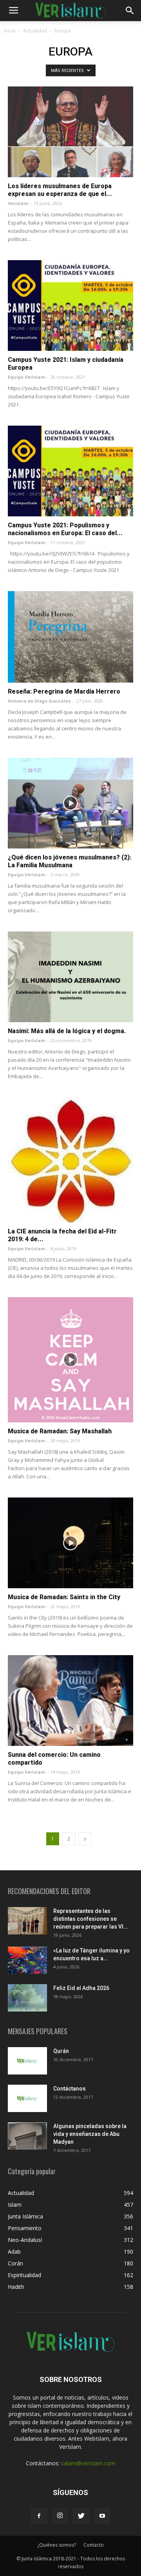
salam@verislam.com (88, 2463)
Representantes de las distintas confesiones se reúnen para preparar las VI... (91, 1919)
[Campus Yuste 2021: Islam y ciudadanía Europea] (70, 306)
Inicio (10, 31)
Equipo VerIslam (26, 377)
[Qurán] (27, 2061)
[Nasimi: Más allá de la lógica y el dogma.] (70, 977)
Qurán (61, 2051)
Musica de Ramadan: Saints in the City (64, 1597)
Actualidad (35, 31)
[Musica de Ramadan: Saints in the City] (70, 1543)
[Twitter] (81, 2516)
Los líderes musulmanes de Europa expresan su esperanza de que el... (60, 190)
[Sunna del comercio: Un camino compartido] (70, 1701)
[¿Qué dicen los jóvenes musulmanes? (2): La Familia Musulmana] (70, 803)
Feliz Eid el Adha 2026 (81, 1988)
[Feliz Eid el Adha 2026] (27, 1998)
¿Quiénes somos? (57, 2545)
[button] (130, 11)
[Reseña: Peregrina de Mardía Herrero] (70, 637)
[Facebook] (39, 2516)
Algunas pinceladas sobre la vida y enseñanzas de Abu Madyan (90, 2134)
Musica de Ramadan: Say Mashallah (60, 1431)
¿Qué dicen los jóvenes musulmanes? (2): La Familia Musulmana (70, 861)
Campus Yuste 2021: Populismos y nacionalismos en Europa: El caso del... (65, 529)
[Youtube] (102, 2516)
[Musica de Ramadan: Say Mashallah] (70, 1360)
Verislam (18, 203)
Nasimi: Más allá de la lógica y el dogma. (67, 1031)
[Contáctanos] (27, 2098)
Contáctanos (70, 2089)
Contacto (94, 2545)
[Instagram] (60, 2516)
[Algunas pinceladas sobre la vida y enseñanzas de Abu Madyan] (27, 2136)
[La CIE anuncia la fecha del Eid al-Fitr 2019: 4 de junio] (70, 1160)
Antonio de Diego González (39, 701)
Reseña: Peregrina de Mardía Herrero (64, 691)
